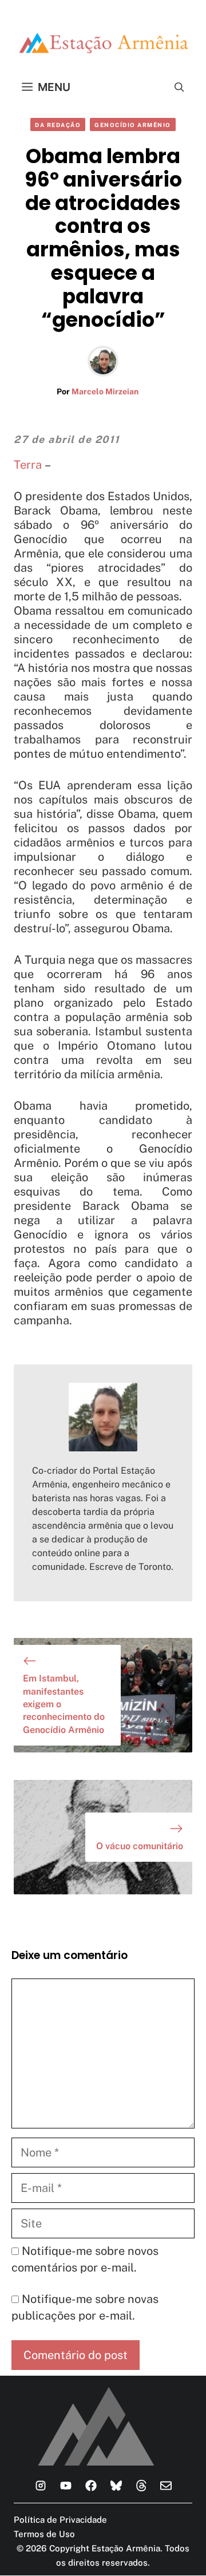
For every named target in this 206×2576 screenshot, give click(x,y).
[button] (179, 87)
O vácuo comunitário (140, 1846)
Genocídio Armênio (133, 125)
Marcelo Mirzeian (105, 391)
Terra (28, 465)
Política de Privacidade (60, 2520)
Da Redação (58, 125)
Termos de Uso (44, 2534)
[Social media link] (41, 2486)
